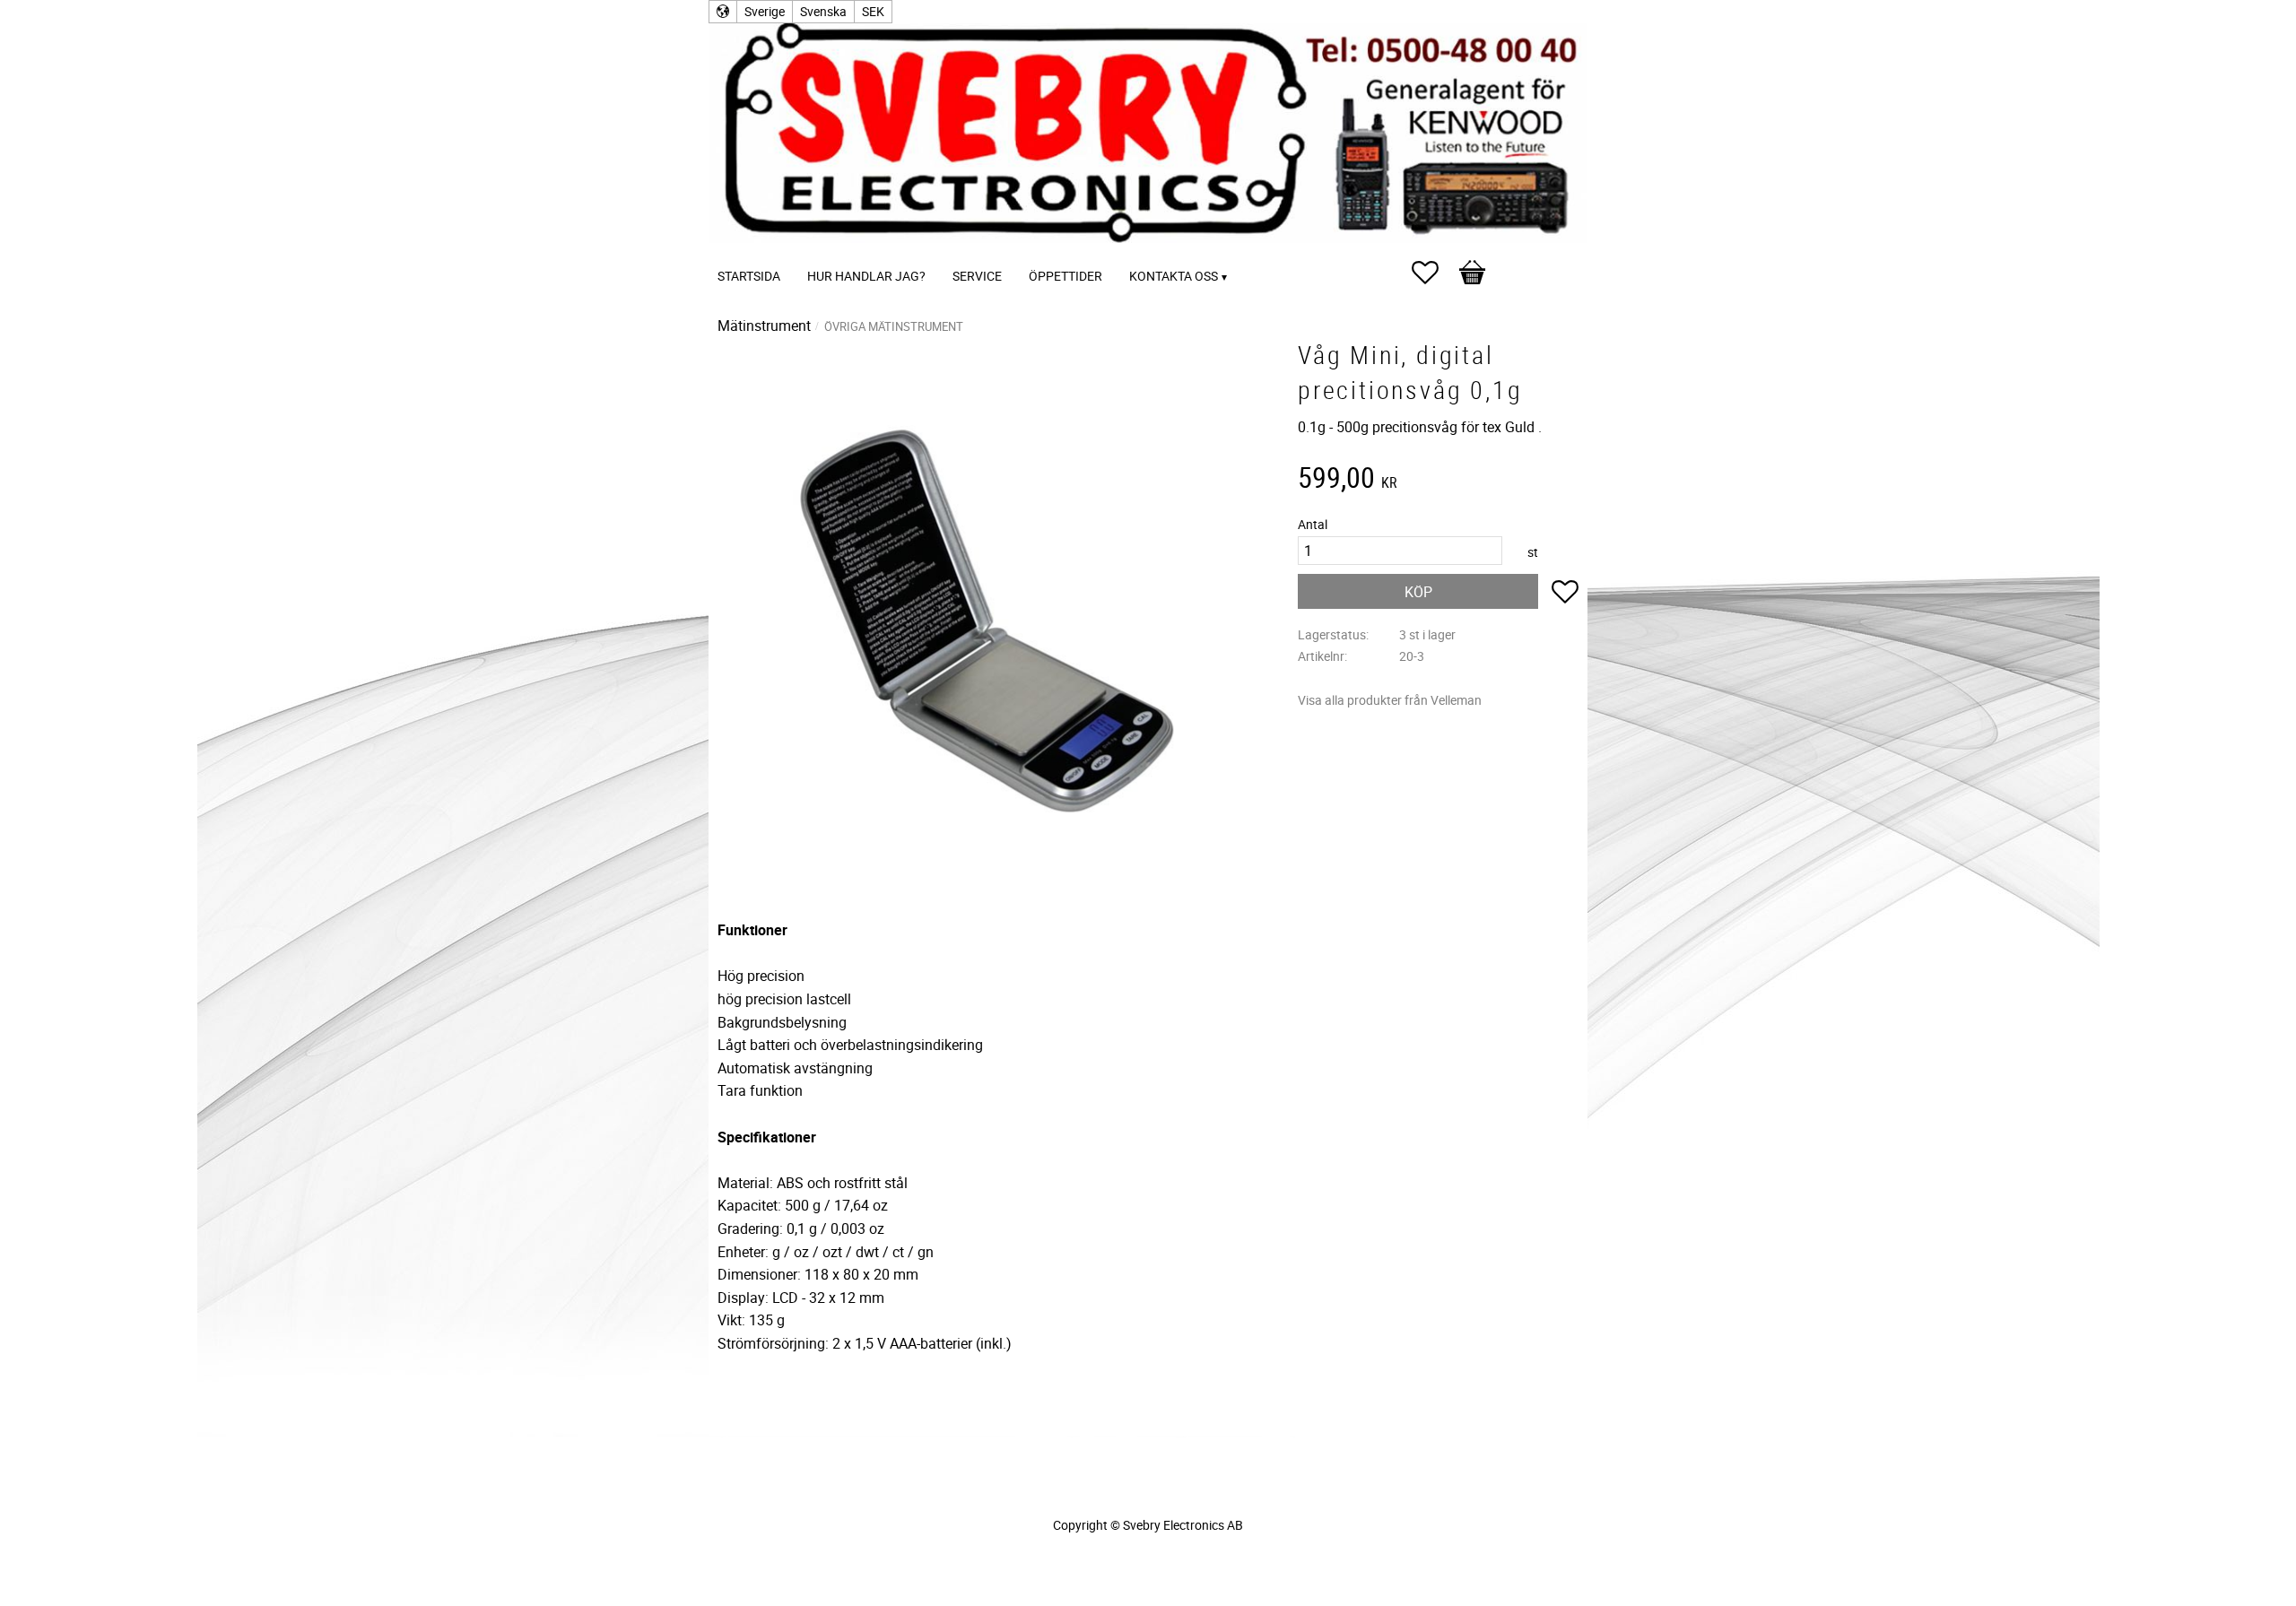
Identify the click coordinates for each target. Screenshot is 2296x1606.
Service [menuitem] (977, 276)
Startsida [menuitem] (749, 276)
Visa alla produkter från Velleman (1390, 700)
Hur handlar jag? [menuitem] (866, 276)
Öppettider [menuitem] (1065, 276)
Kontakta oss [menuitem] (1174, 276)
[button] (1434, 273)
